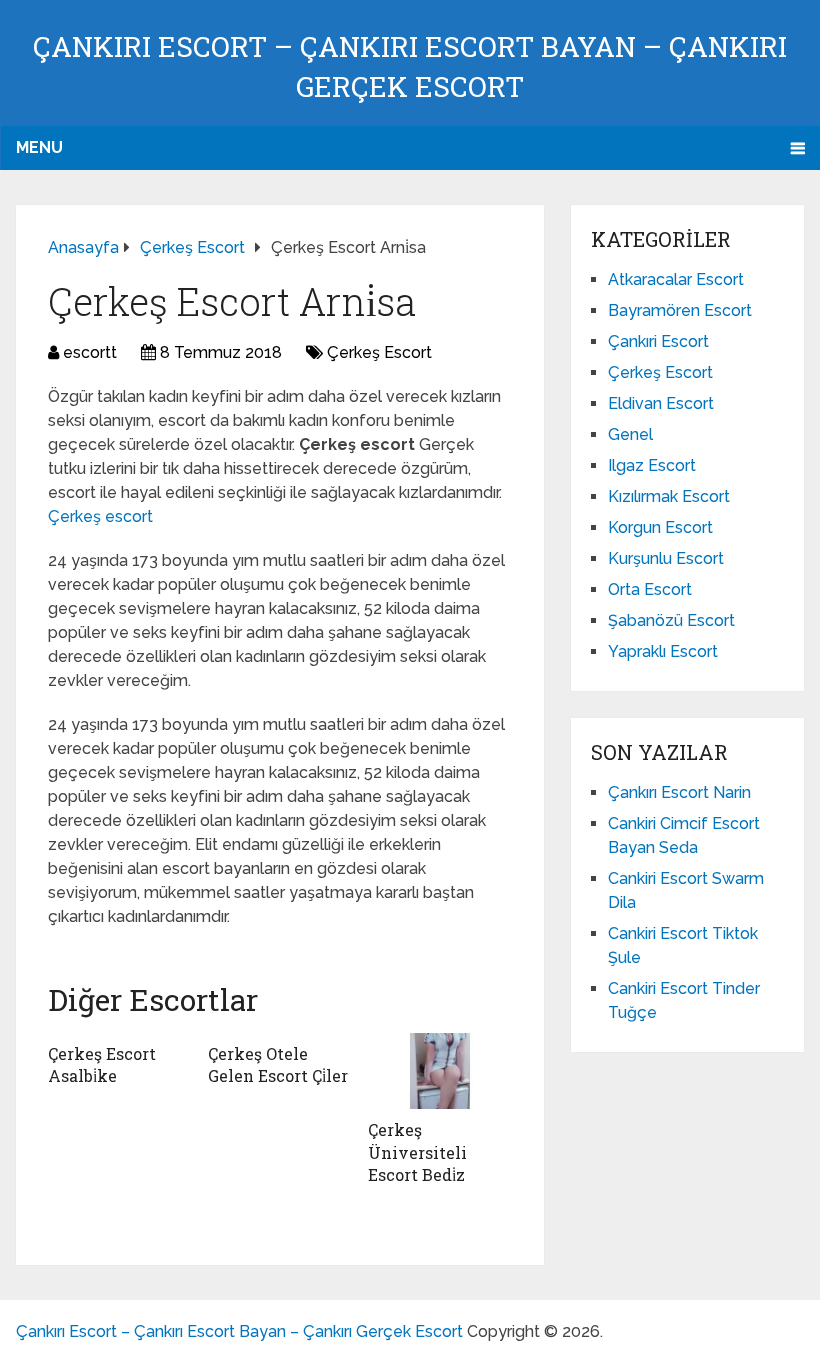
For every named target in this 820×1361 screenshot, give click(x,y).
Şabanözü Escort (671, 620)
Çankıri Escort (658, 341)
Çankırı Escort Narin (679, 792)
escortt (90, 352)
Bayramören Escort (680, 310)
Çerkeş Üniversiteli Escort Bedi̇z (417, 1152)
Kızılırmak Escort (669, 496)
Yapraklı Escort (663, 651)
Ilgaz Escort (652, 465)
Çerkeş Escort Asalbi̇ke (102, 1064)
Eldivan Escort (661, 403)
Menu (39, 147)
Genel (630, 434)
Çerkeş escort (100, 516)
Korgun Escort (660, 527)
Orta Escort (650, 589)
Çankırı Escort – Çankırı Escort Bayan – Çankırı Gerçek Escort (239, 1331)
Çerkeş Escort (379, 352)
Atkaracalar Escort (676, 279)
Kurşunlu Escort (666, 558)
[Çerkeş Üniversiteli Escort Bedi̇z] (440, 1071)
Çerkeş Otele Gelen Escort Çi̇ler (278, 1064)
